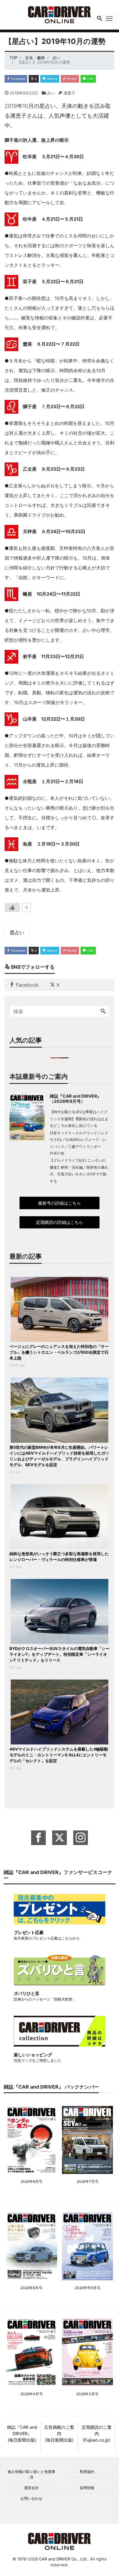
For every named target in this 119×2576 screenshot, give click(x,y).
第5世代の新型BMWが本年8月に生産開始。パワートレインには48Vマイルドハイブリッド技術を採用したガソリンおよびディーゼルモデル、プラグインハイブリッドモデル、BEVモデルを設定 (59, 1456)
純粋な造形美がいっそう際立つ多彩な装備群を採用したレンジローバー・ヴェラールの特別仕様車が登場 (59, 1557)
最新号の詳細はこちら (60, 1203)
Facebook (17, 79)
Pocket (71, 79)
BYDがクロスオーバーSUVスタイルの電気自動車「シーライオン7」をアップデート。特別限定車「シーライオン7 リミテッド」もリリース (60, 1654)
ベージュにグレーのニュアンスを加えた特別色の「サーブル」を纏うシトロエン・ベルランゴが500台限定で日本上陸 (59, 1352)
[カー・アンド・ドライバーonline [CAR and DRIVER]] (60, 14)
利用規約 (87, 2472)
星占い (17, 932)
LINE (90, 79)
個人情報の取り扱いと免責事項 (31, 2474)
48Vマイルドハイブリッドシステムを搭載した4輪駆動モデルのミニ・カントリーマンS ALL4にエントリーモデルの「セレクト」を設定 (59, 1755)
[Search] (103, 1011)
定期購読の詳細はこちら (60, 1222)
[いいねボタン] (12, 907)
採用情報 (87, 2488)
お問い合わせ (31, 2498)
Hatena (51, 79)
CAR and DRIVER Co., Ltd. (63, 2559)
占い (51, 93)
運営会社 (31, 2488)
